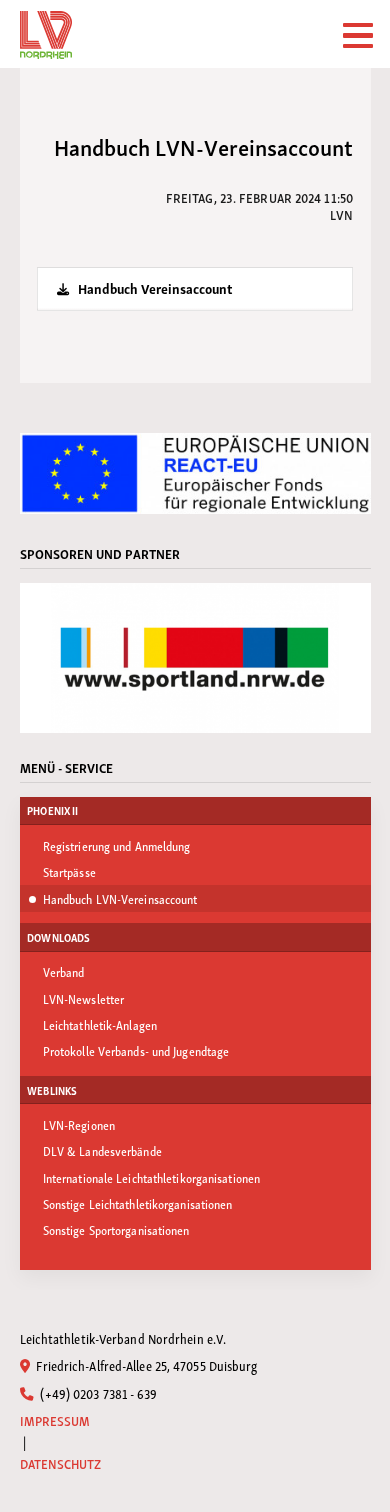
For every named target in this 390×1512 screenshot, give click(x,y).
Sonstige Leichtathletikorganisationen (138, 1203)
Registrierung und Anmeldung (117, 845)
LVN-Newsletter (83, 998)
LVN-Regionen (79, 1124)
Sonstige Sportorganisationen (116, 1229)
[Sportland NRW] (195, 658)
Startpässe (69, 871)
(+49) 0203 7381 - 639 (97, 1393)
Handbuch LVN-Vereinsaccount (120, 898)
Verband (64, 971)
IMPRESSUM (55, 1420)
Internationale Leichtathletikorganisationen (151, 1177)
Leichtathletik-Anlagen (100, 1024)
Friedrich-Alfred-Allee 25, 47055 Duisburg (145, 1365)
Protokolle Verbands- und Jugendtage (136, 1050)
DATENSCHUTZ (61, 1463)
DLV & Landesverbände (102, 1150)
